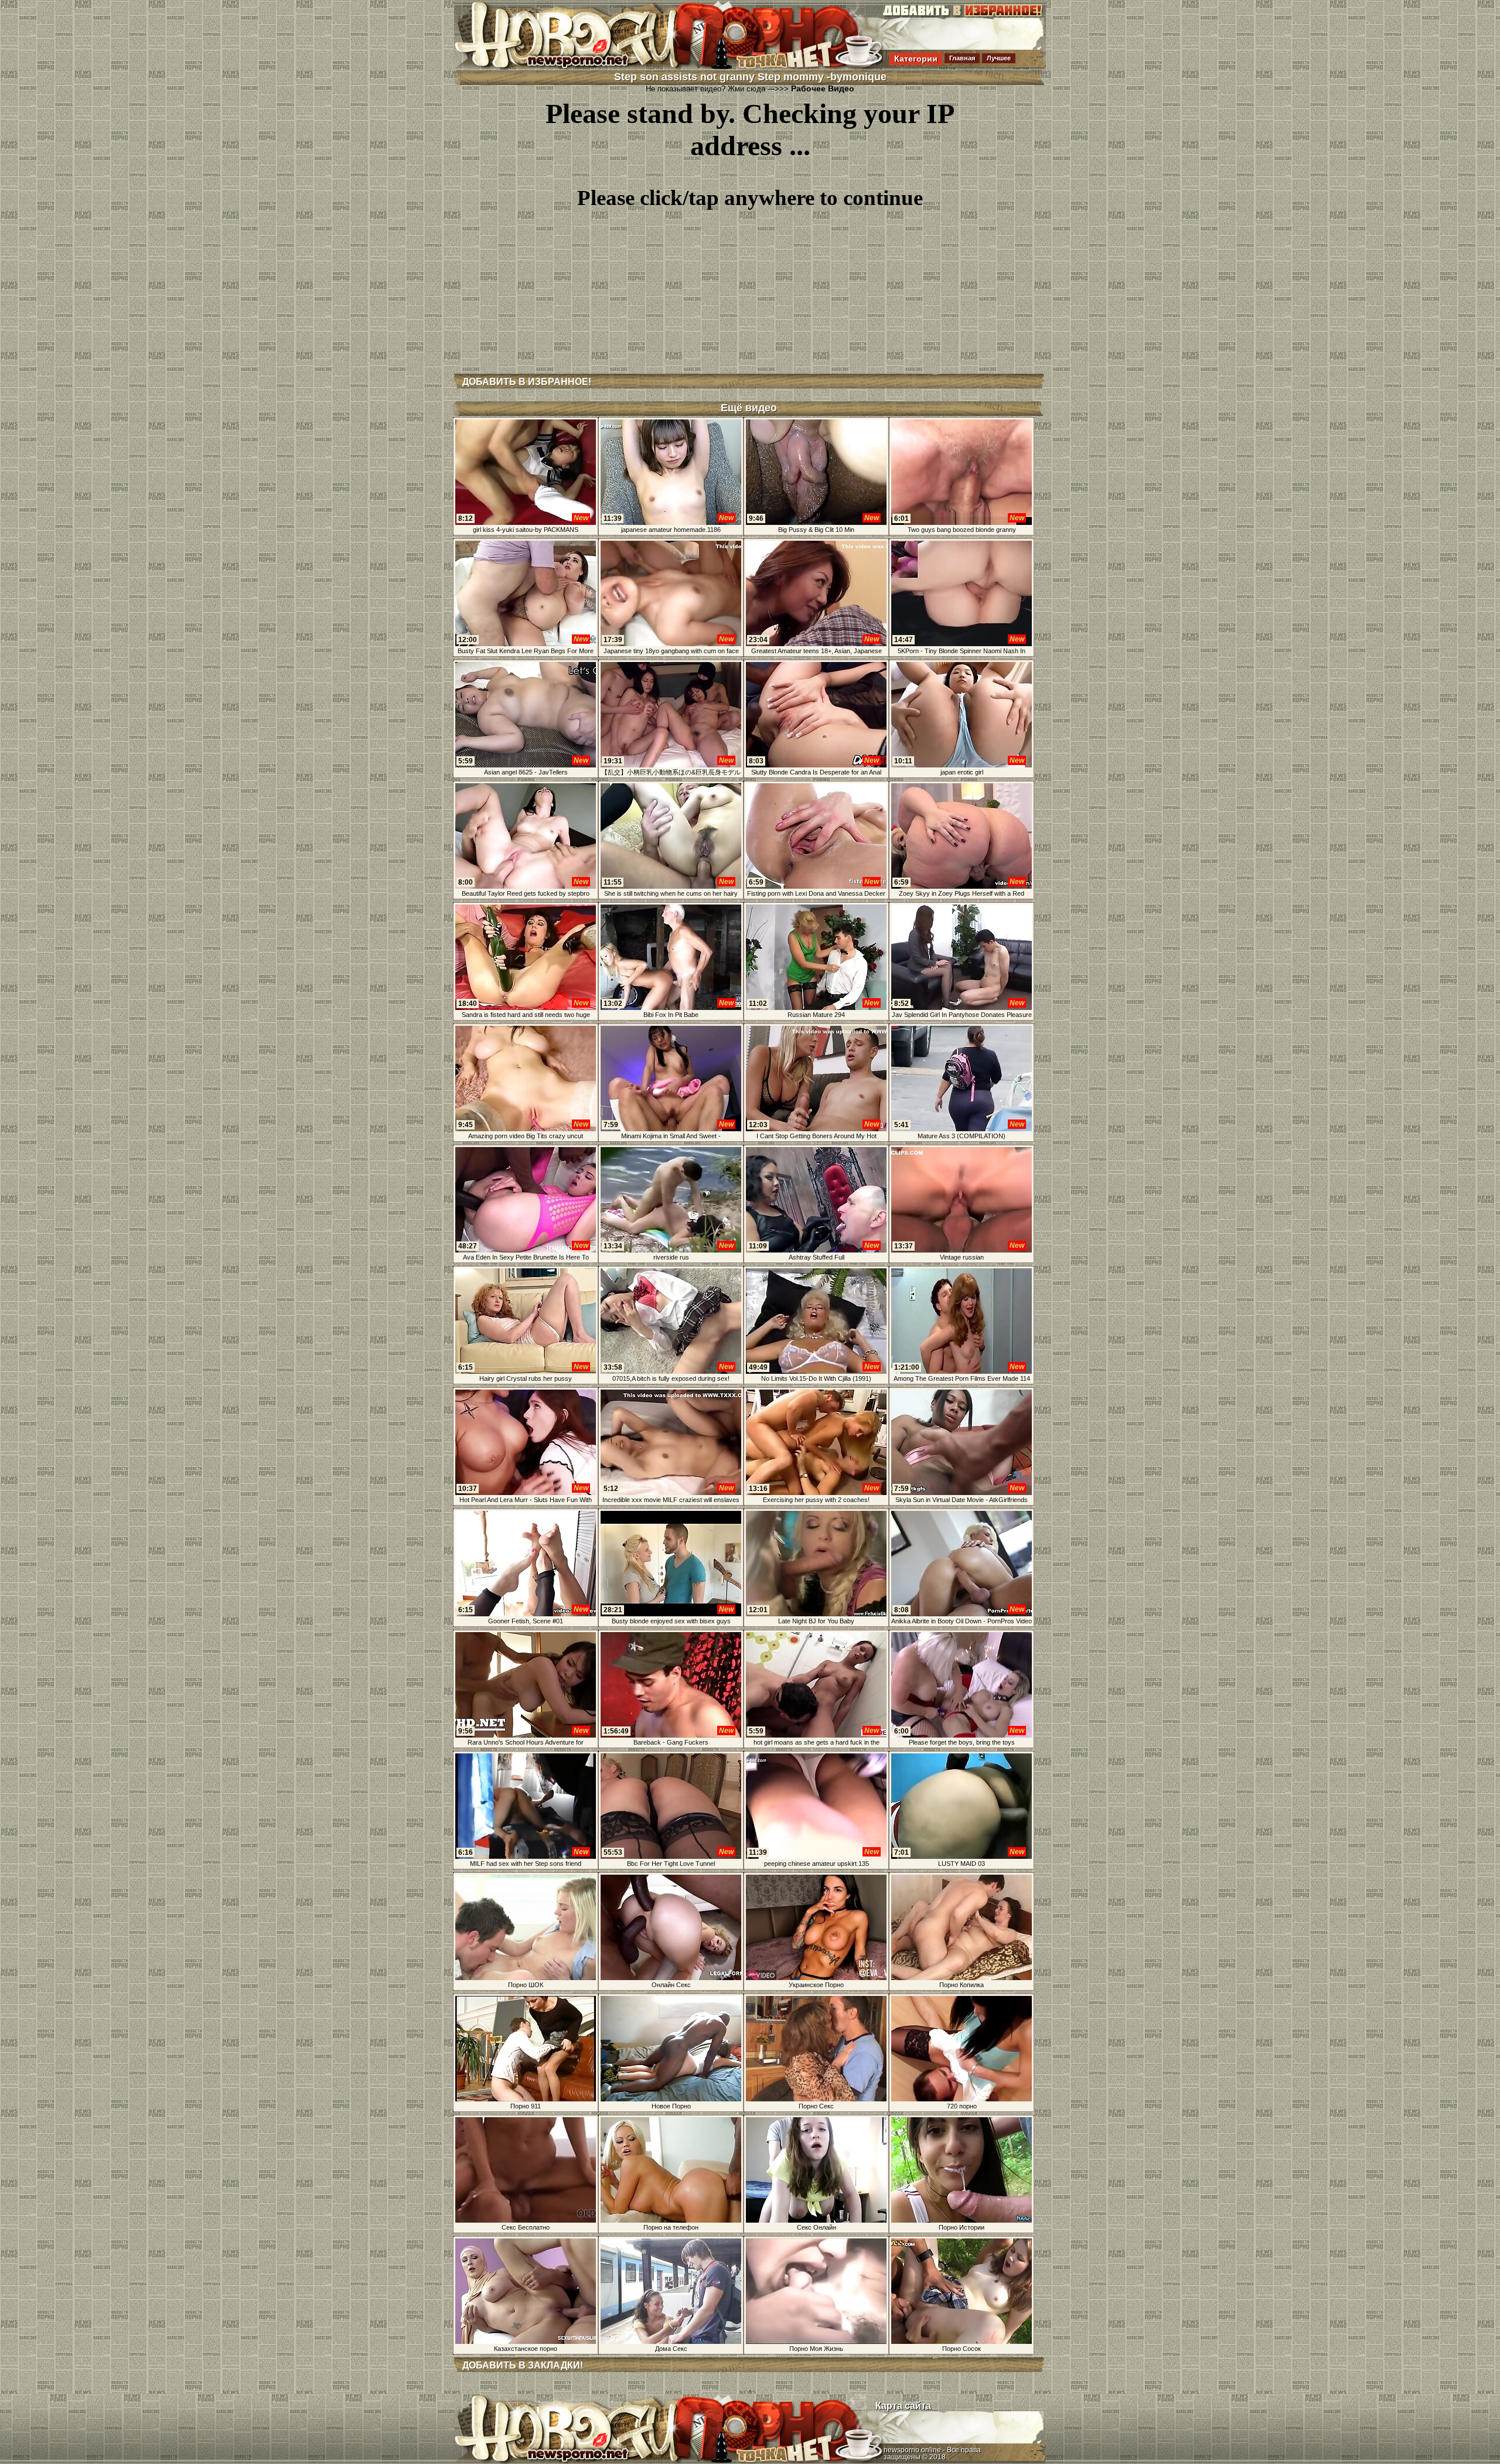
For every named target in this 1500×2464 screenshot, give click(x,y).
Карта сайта (903, 2406)
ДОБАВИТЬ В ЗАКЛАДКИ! (523, 2365)
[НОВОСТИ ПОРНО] (582, 67)
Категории (916, 59)
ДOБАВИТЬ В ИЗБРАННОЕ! (527, 382)
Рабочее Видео (823, 88)
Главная (962, 58)
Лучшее (999, 58)
